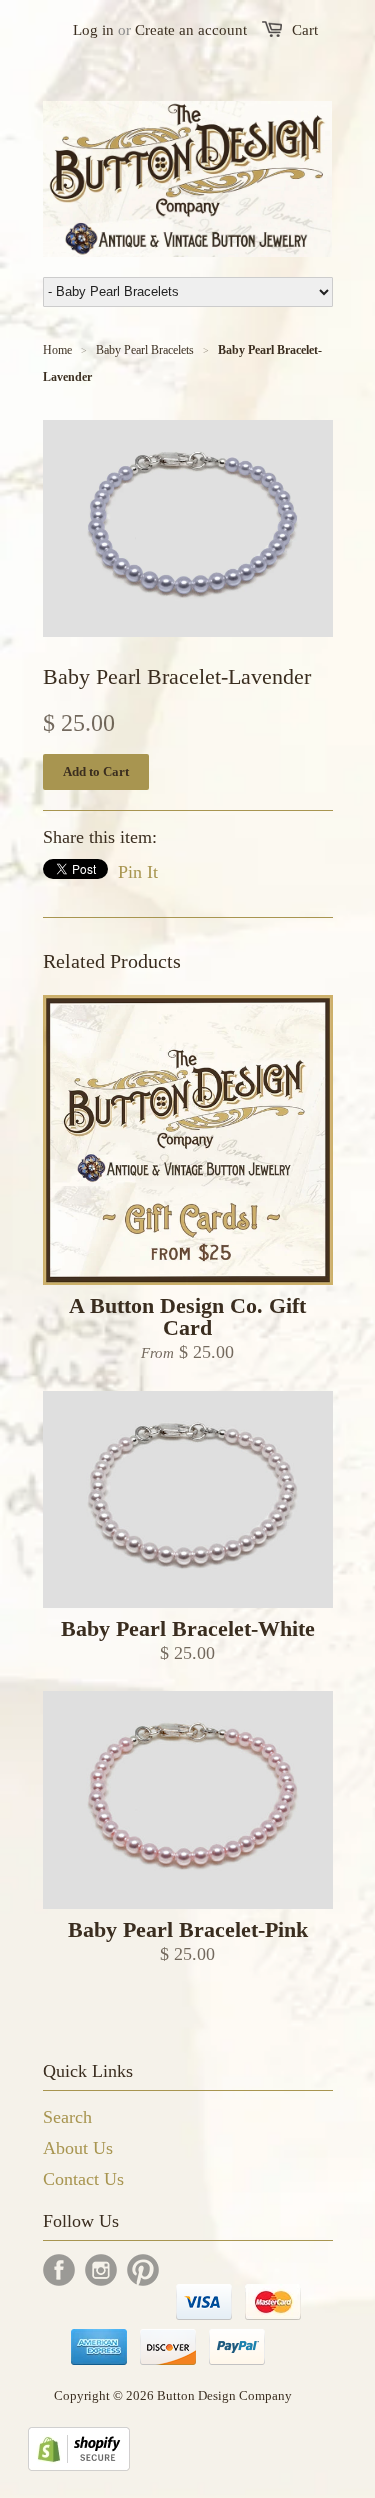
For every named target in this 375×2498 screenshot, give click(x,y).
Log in (93, 30)
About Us (78, 2148)
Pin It (138, 872)
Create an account (191, 30)
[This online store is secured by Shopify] (79, 2465)
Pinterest (143, 2270)
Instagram (101, 2270)
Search (67, 2117)
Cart (305, 30)
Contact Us (83, 2179)
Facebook (59, 2270)
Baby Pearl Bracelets (145, 350)
